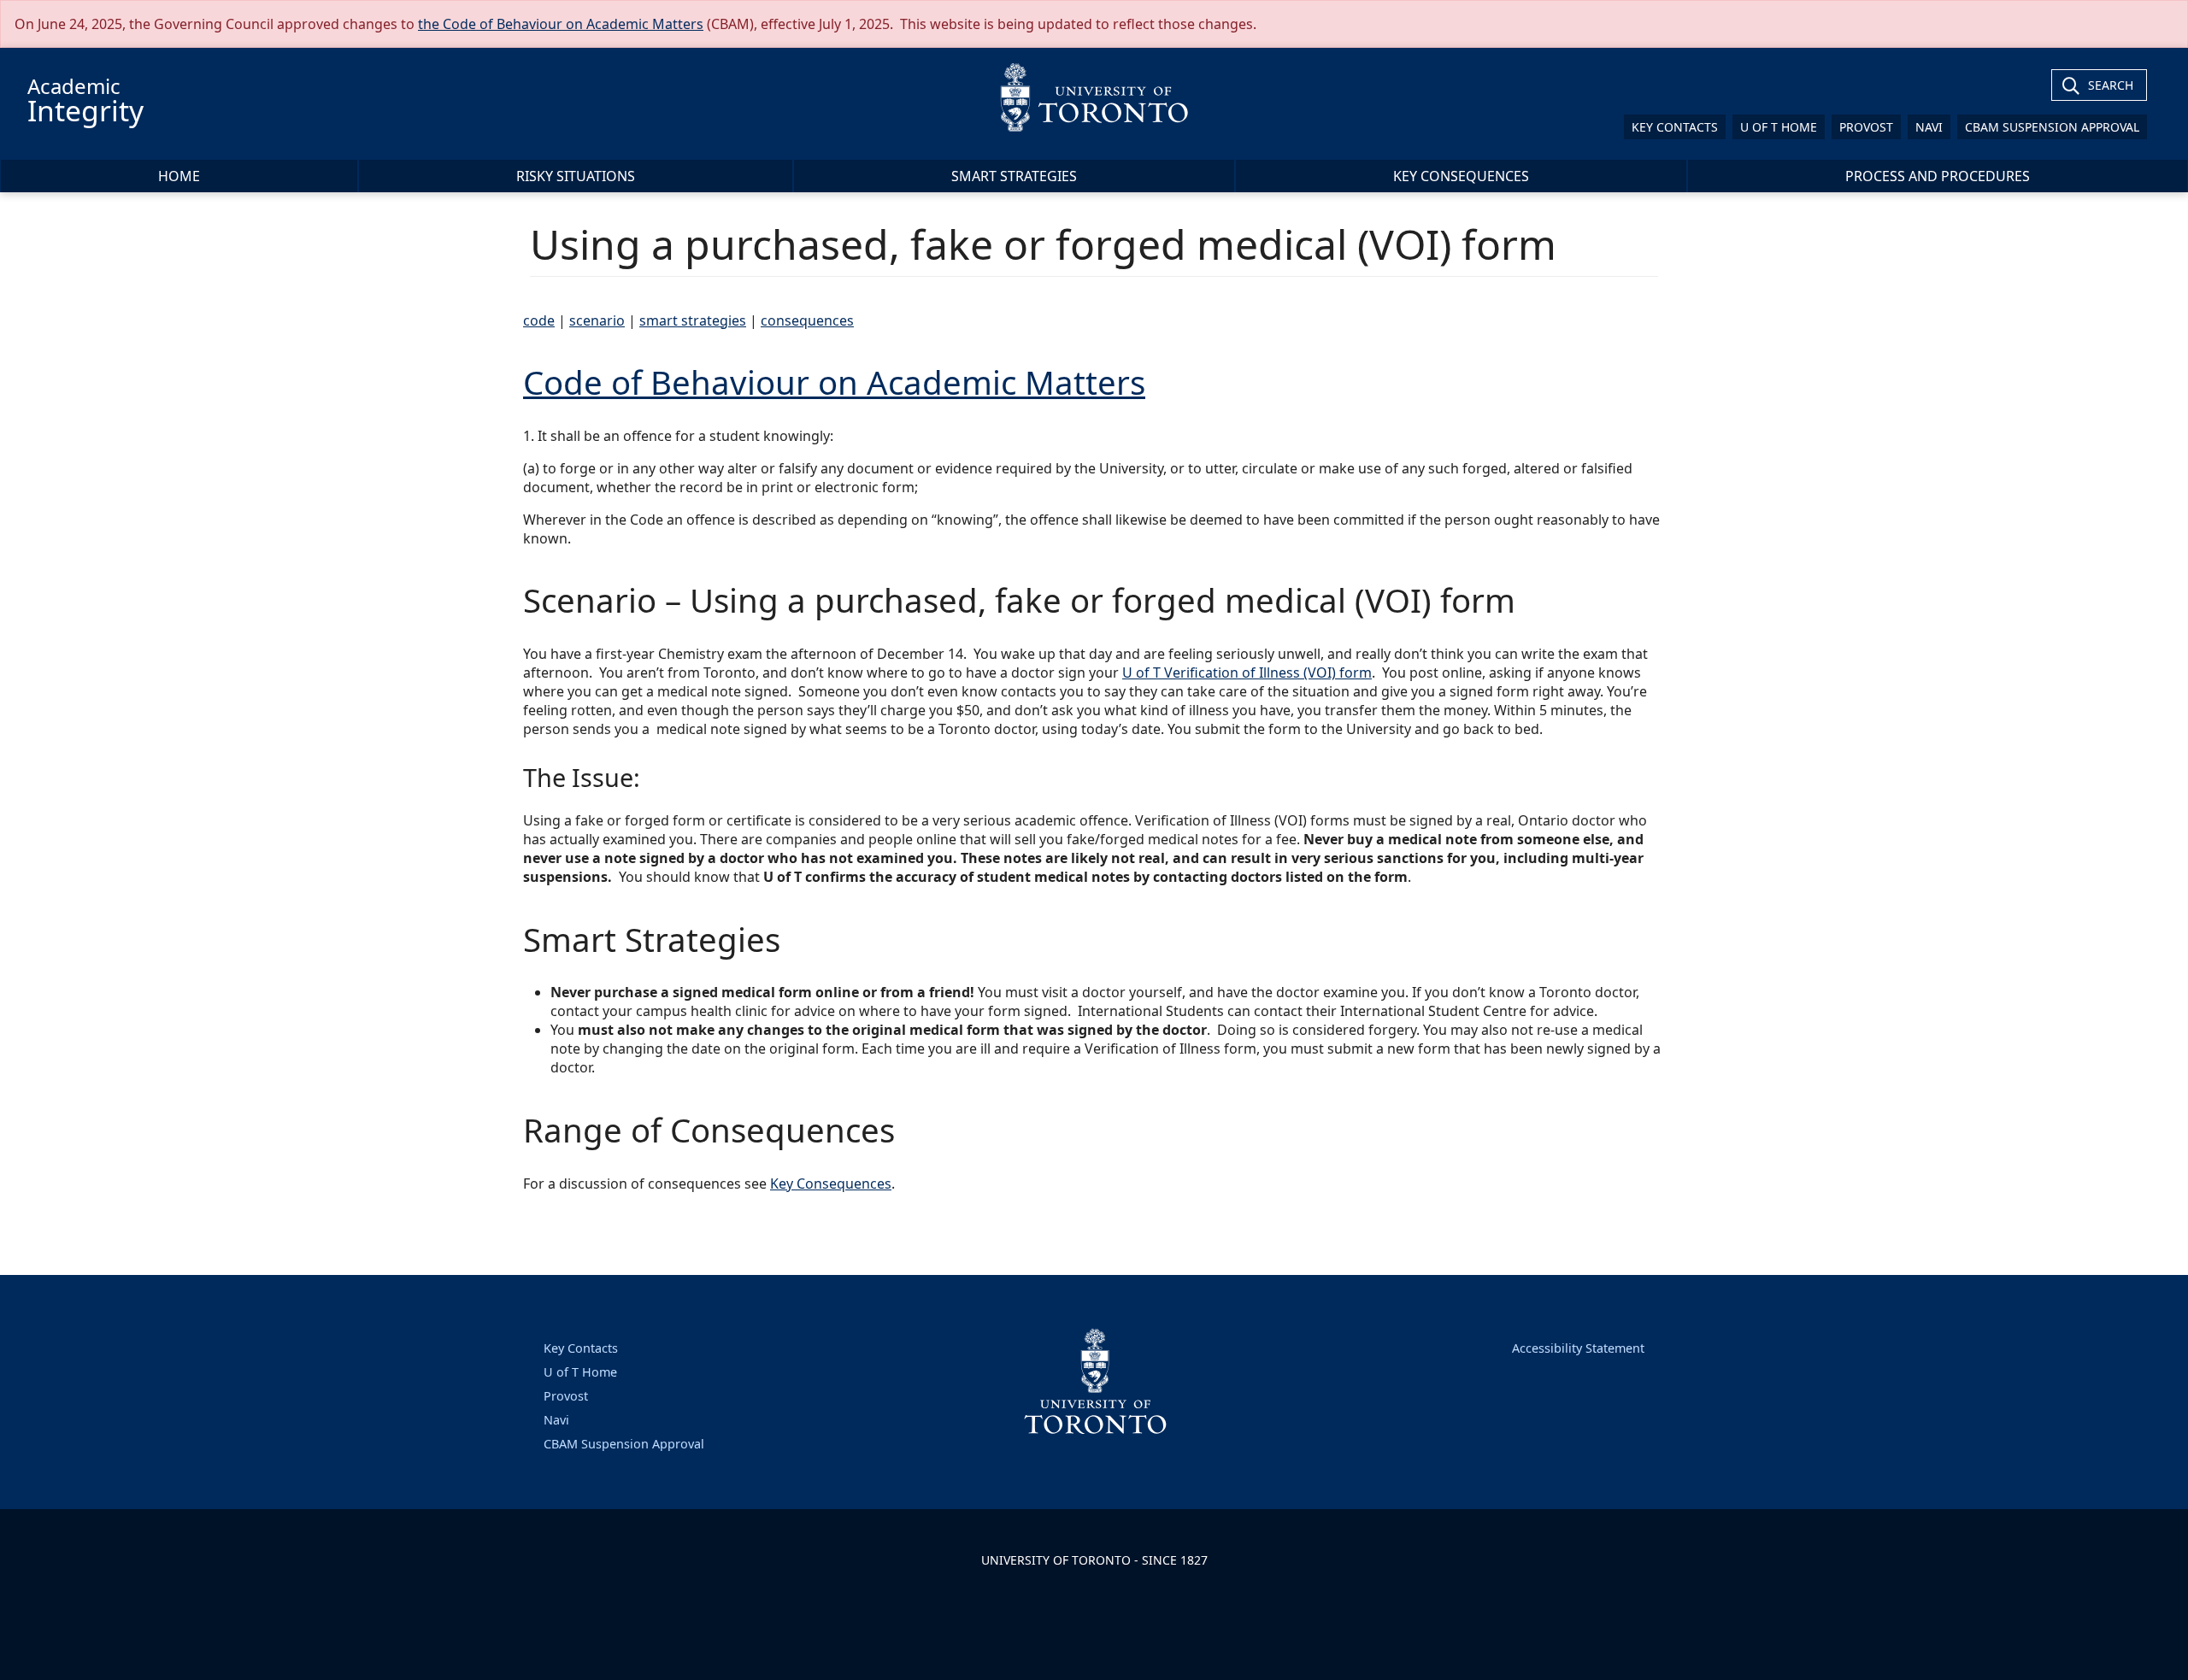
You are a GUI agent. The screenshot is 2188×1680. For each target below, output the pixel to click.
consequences (807, 320)
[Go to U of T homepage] (1094, 97)
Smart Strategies (1014, 176)
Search (2111, 85)
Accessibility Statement (1578, 1348)
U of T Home (1779, 127)
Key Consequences (1461, 176)
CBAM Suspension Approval (2052, 127)
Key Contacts (1675, 127)
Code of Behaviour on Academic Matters (834, 382)
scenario (597, 320)
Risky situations (576, 176)
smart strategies (693, 320)
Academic (85, 101)
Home (179, 176)
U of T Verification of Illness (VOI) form (1247, 673)
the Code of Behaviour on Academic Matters (561, 24)
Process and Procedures (1938, 176)
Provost (1866, 127)
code (539, 320)
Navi (1929, 127)
